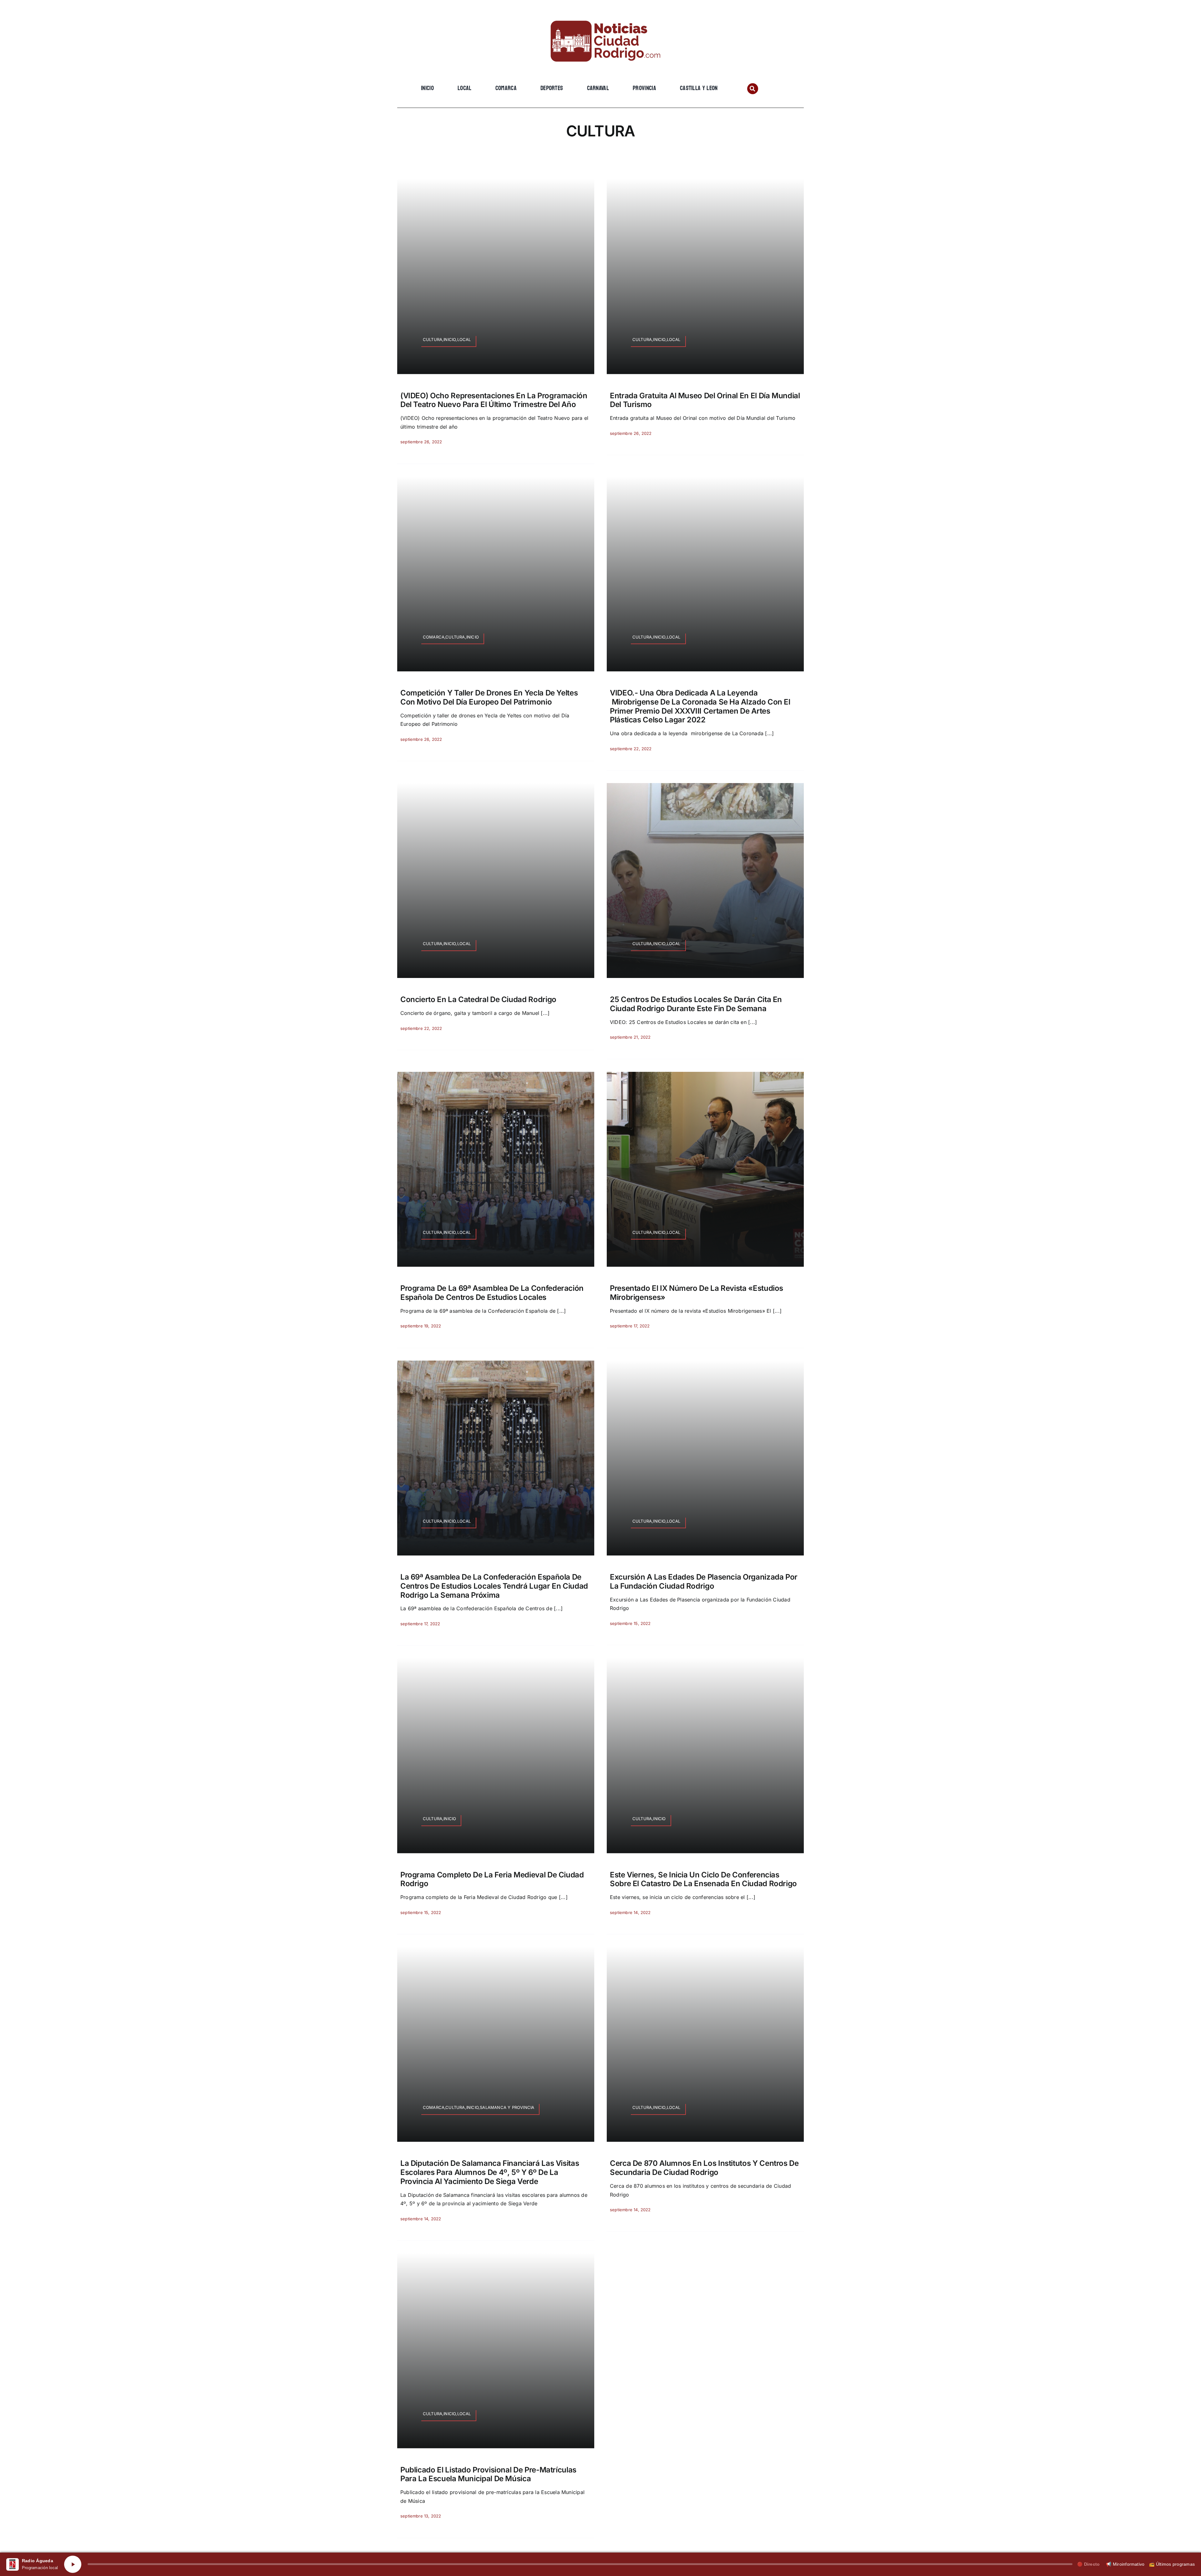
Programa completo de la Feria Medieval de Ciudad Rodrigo (492, 1879)
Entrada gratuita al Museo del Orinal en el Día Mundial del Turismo (705, 400)
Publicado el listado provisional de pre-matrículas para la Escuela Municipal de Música (488, 2474)
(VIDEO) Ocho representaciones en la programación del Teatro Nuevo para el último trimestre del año (494, 400)
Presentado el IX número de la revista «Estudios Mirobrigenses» (697, 1293)
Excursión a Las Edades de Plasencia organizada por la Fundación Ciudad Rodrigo (704, 1581)
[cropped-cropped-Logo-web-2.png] (600, 15)
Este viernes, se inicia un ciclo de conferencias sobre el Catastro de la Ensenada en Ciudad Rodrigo (703, 1879)
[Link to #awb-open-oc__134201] (753, 89)
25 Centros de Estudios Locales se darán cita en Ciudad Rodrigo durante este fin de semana (696, 1004)
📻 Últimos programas (1172, 2564)
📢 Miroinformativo (1125, 2564)
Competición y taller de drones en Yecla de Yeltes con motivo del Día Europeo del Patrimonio (489, 697)
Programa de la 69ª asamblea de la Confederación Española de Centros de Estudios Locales (492, 1293)
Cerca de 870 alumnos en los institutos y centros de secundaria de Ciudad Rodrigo (704, 2168)
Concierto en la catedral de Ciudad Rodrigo (478, 999)
